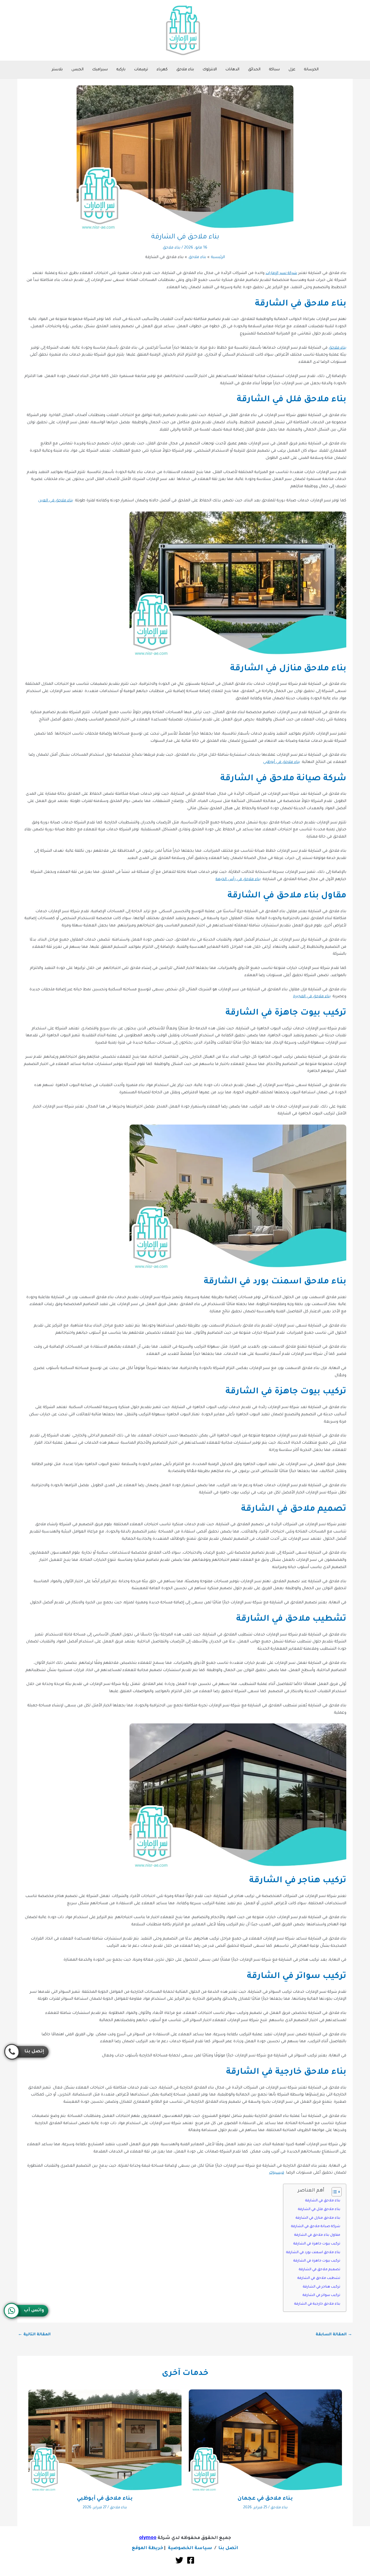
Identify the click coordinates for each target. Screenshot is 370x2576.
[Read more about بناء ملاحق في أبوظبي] (105, 2441)
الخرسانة (311, 70)
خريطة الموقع (147, 2548)
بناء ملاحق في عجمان (265, 2499)
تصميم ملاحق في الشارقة (320, 2270)
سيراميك (100, 70)
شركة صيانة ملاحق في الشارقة (316, 2227)
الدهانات (232, 70)
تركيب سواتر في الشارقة (321, 2295)
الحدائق (254, 70)
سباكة (274, 70)
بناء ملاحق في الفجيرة (312, 997)
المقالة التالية (34, 2335)
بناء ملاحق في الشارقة (323, 2201)
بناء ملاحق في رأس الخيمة (238, 879)
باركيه (121, 70)
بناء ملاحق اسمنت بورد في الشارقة (313, 2253)
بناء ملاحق (185, 70)
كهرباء (162, 70)
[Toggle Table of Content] (334, 2192)
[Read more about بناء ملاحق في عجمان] (265, 2441)
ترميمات (141, 70)
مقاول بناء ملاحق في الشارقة (317, 2235)
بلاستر (57, 70)
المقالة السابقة (334, 2335)
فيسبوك (277, 2173)
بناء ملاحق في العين (56, 501)
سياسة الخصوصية (190, 2548)
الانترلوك (210, 70)
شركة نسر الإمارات (281, 273)
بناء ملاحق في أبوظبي (282, 762)
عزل (292, 70)
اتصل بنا (228, 2548)
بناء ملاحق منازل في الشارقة (318, 2218)
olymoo (148, 2538)
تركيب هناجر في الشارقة (322, 2287)
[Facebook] (191, 2560)
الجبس (77, 70)
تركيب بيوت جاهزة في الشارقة (317, 2244)
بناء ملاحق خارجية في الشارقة (317, 2304)
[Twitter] (179, 2560)
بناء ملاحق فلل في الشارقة (319, 2209)
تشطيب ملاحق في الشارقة (319, 2278)
